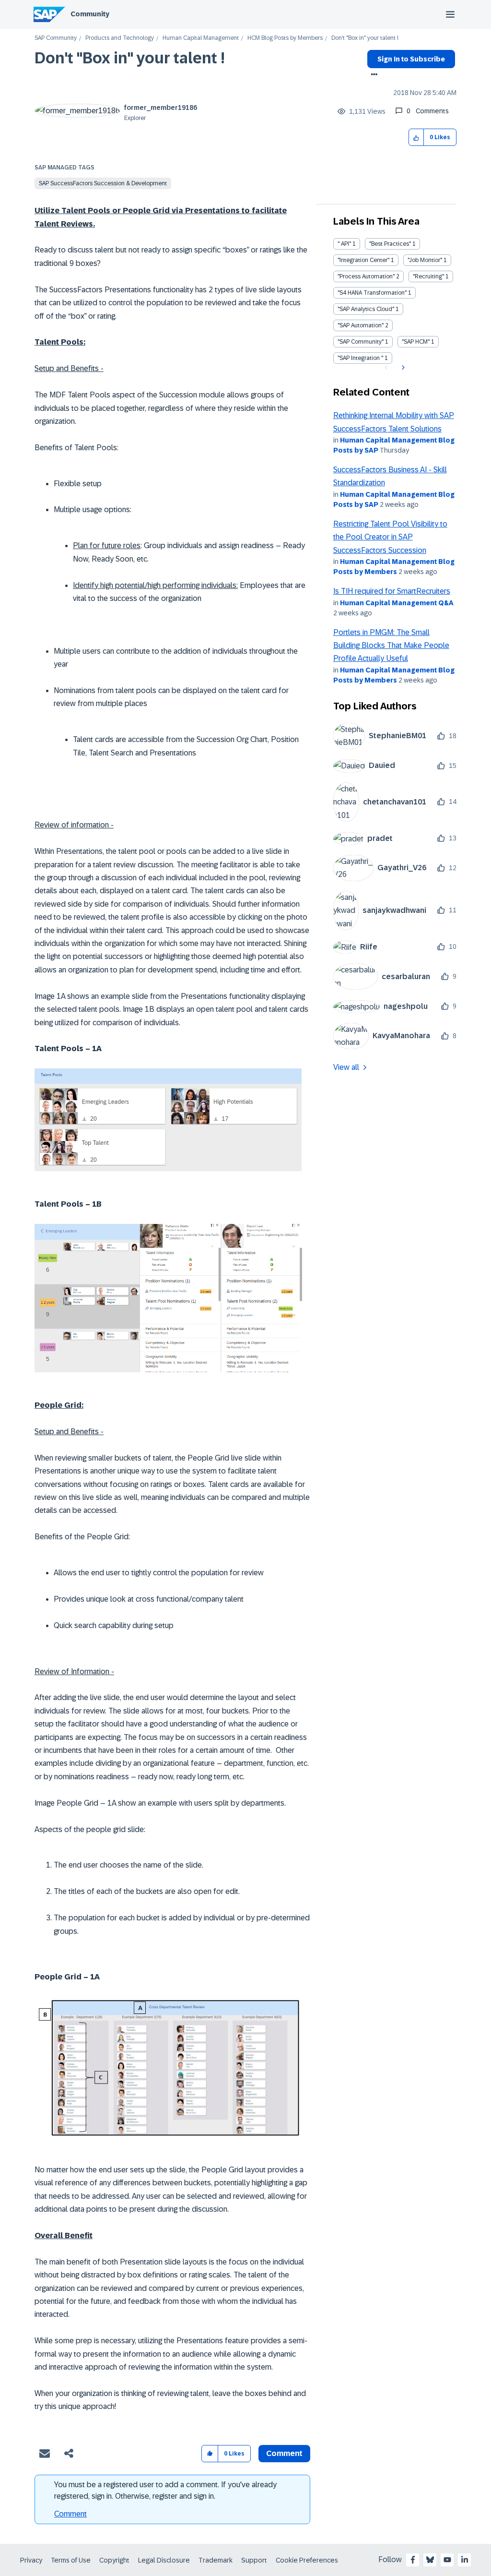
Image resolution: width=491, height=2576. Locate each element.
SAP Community (56, 38)
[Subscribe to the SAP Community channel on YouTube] (447, 2560)
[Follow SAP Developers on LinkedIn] (465, 2560)
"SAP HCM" (416, 342)
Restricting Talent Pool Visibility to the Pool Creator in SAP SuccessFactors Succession (390, 537)
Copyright (114, 2560)
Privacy (31, 2560)
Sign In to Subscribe (411, 59)
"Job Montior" (425, 260)
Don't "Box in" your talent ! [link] (365, 38)
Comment (70, 2514)
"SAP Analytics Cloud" (366, 309)
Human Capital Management (201, 38)
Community (90, 14)
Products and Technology (120, 38)
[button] (416, 138)
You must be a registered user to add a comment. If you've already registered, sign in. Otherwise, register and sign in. (165, 2490)
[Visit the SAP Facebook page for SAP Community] (413, 2560)
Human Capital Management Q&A (397, 603)
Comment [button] (284, 2453)
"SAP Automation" (361, 325)
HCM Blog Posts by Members (285, 38)
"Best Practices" (390, 244)
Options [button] (372, 75)
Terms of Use (71, 2560)
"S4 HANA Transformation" (372, 293)
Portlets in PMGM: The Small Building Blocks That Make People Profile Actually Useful (391, 646)
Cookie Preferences (307, 2560)
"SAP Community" (361, 342)
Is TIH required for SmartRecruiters (392, 591)
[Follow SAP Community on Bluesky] (430, 2560)
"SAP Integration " (360, 358)
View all (346, 1067)
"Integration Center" (363, 260)
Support (254, 2560)
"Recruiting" (428, 276)
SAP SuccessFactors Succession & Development (103, 183)
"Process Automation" (366, 276)
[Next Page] (402, 368)
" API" (344, 244)
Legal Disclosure (164, 2560)
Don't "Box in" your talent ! (130, 58)
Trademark (216, 2560)
